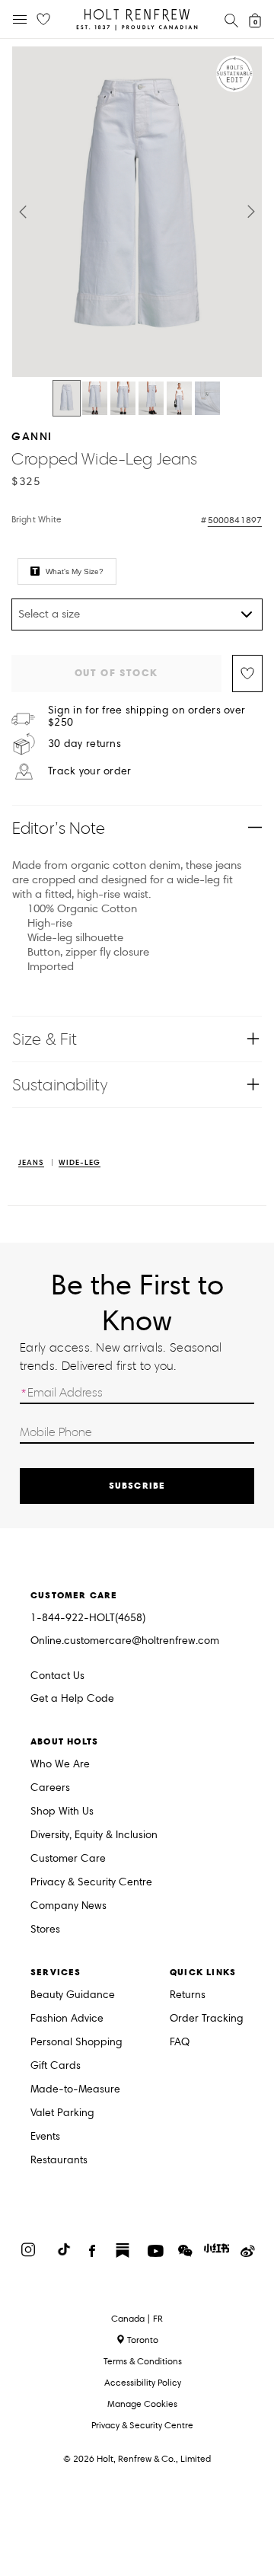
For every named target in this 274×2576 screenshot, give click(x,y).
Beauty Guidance (73, 1995)
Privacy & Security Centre (91, 1883)
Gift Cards (56, 2066)
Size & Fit (45, 1039)
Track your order (89, 771)
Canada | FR (137, 2319)
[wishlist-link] (43, 20)
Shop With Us (62, 1812)
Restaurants (59, 2161)
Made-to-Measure (75, 2090)
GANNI (32, 436)
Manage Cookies (142, 2404)
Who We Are (60, 1765)
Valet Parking (62, 2113)
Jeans (31, 1163)
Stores (45, 1930)
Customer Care (68, 1859)
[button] (23, 212)
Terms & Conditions (143, 2361)
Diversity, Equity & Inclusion (94, 1835)
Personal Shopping (76, 2043)
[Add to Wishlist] (247, 674)
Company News (68, 1906)
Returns (188, 1995)
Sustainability (60, 1085)
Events (45, 2137)
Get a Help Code (72, 1699)
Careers (50, 1788)
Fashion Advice (67, 2019)
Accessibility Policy (143, 2382)
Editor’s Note (59, 828)
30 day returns (84, 744)
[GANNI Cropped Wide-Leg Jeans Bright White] (67, 398)
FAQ (180, 2043)
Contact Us (57, 1676)
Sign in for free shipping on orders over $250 (147, 717)
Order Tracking (207, 2019)
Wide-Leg (80, 1163)
